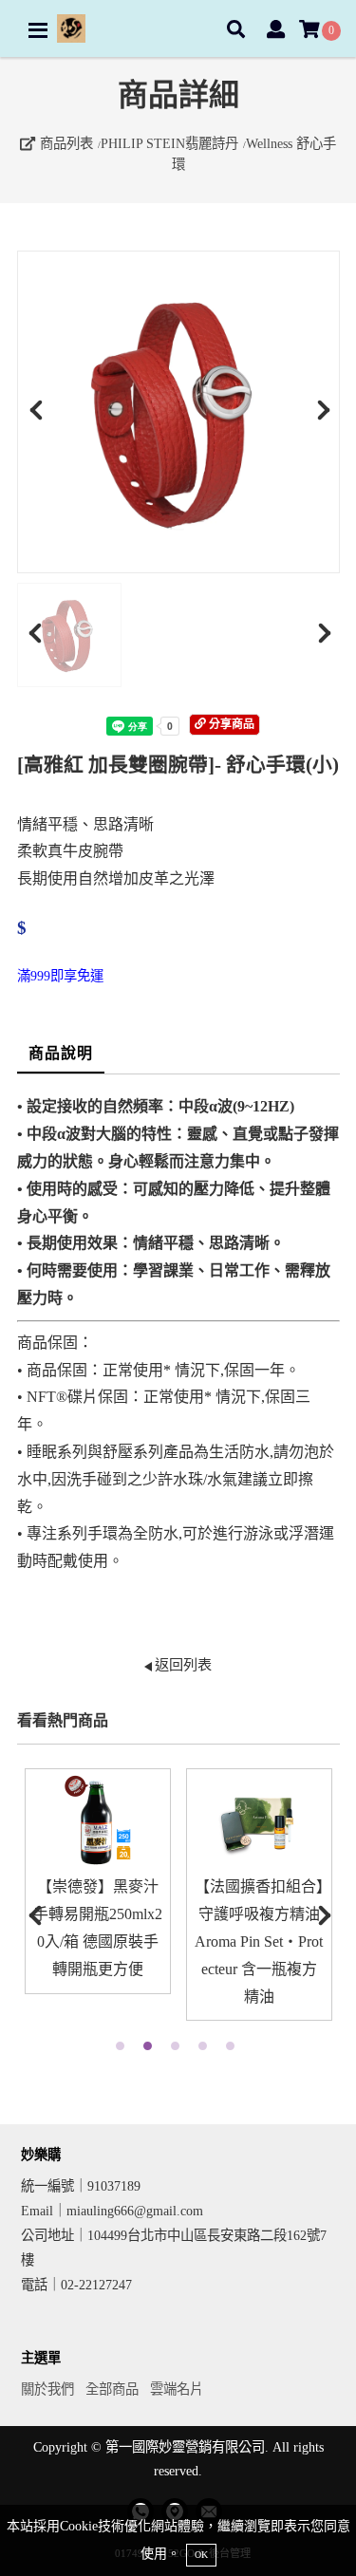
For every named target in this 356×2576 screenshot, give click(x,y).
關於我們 (47, 2389)
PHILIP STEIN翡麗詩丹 (169, 143)
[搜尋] (236, 31)
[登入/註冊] (276, 31)
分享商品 (230, 724)
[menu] (38, 30)
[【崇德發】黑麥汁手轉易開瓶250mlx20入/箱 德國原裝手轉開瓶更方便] (98, 1821)
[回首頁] (71, 28)
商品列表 (65, 143)
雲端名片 (177, 2389)
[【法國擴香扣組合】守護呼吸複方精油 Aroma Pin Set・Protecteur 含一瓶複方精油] (259, 1821)
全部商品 (112, 2389)
